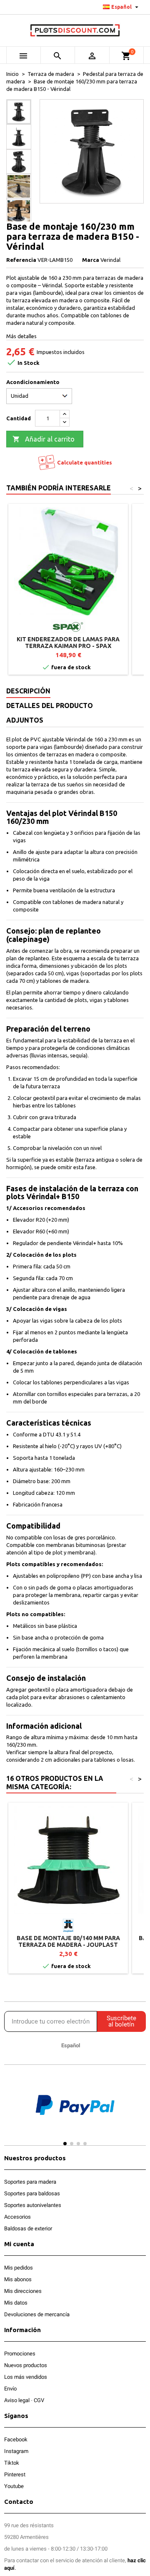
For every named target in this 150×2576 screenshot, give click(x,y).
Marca (91, 260)
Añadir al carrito (44, 439)
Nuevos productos (26, 2365)
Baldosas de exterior (28, 2228)
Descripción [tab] (28, 691)
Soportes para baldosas (32, 2193)
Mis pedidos (19, 2268)
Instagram (16, 2451)
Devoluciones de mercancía (37, 2314)
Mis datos (16, 2303)
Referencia (21, 260)
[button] (12, 2113)
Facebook (16, 2439)
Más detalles (21, 336)
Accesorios (17, 2217)
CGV (39, 2400)
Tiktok (12, 2463)
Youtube (14, 2486)
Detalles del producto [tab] (50, 706)
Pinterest (15, 2474)
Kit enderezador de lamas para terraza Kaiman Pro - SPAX (68, 643)
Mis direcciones (23, 2291)
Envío (10, 2389)
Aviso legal (17, 2400)
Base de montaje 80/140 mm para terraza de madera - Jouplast (68, 1941)
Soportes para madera (30, 2182)
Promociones (20, 2354)
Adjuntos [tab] (25, 720)
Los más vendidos (26, 2377)
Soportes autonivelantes (33, 2205)
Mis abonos (18, 2279)
